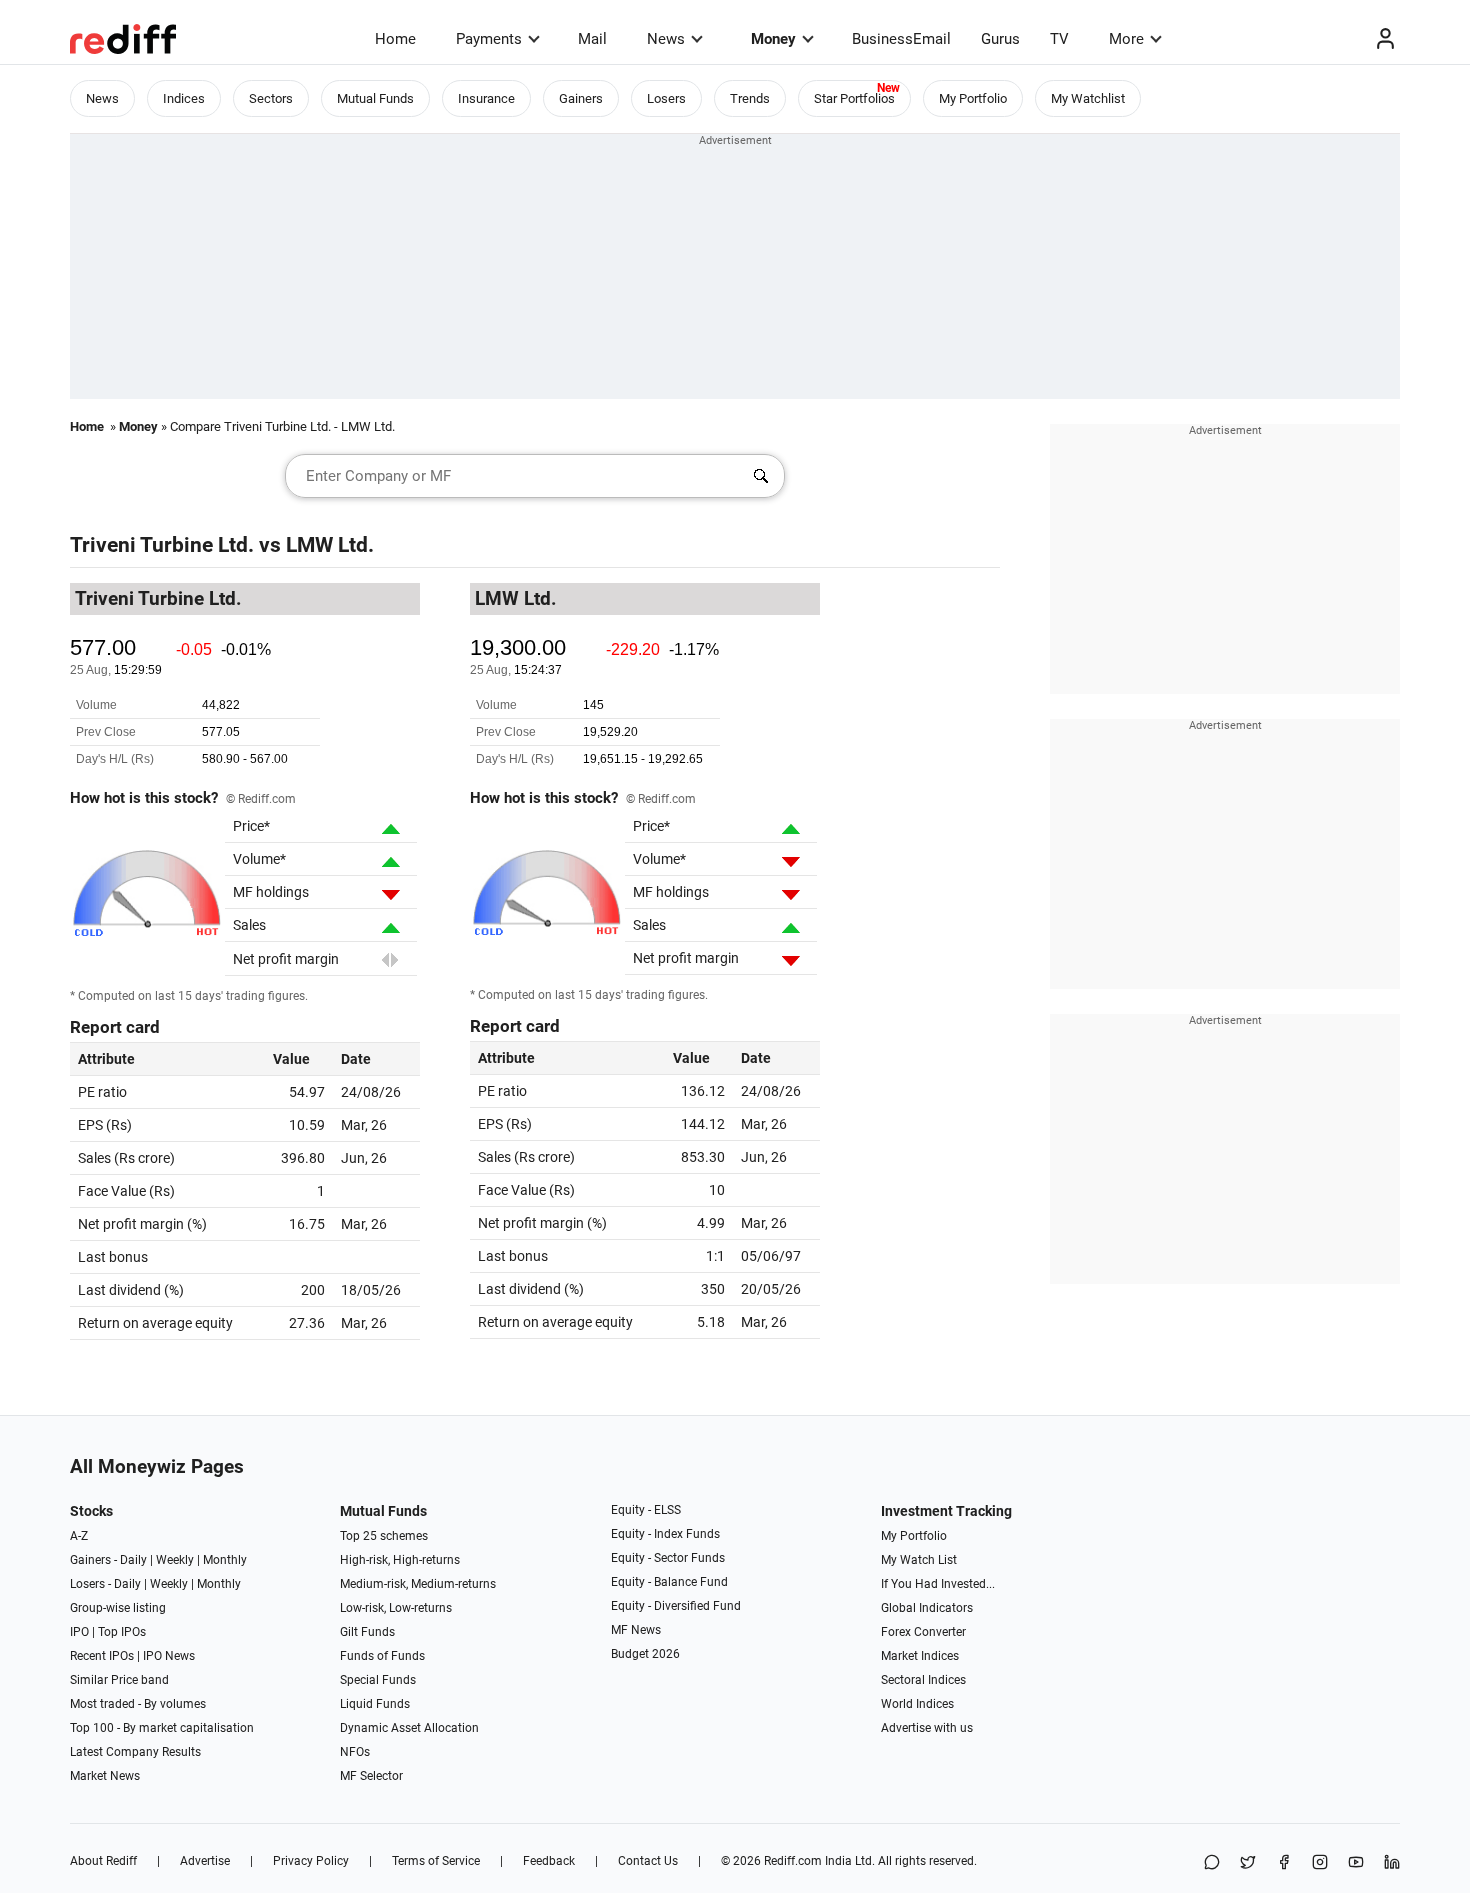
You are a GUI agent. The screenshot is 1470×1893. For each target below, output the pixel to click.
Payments (489, 39)
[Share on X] (1248, 1863)
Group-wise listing (118, 1608)
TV (1059, 39)
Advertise (205, 1861)
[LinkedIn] (1392, 1863)
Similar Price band (119, 1680)
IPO (79, 1632)
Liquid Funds (375, 1704)
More (1126, 39)
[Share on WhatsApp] (1212, 1863)
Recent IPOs (102, 1656)
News (666, 39)
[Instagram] (1320, 1863)
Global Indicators (927, 1608)
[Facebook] (1284, 1863)
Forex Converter (923, 1632)
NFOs (355, 1752)
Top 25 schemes (384, 1536)
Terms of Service (436, 1861)
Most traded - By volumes (138, 1704)
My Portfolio (973, 98)
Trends (750, 98)
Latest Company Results (135, 1752)
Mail (592, 39)
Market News (105, 1776)
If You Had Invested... (938, 1584)
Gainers (581, 98)
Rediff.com (793, 1861)
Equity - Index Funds (665, 1534)
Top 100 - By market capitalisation (162, 1728)
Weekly (175, 1560)
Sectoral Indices (923, 1680)
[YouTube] (1356, 1863)
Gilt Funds (367, 1632)
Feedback (549, 1861)
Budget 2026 (645, 1654)
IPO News (169, 1656)
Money (773, 39)
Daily (133, 1560)
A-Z (79, 1536)
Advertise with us (927, 1728)
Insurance (486, 98)
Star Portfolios (854, 98)
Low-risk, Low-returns (396, 1608)
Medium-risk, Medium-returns (418, 1584)
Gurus (1000, 39)
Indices (184, 98)
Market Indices (920, 1656)
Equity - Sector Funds (668, 1558)
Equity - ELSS (646, 1510)
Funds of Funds (382, 1656)
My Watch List (919, 1560)
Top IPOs (122, 1632)
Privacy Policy (311, 1861)
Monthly (225, 1560)
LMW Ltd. (330, 545)
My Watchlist (1088, 98)
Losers (666, 98)
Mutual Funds (375, 98)
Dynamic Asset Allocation (409, 1728)
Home (395, 39)
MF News (636, 1630)
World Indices (917, 1704)
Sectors (271, 98)
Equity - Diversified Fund (676, 1606)
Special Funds (378, 1680)
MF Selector (371, 1776)
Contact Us (648, 1861)
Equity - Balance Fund (669, 1582)
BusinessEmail (901, 39)
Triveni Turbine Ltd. (162, 545)
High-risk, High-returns (400, 1560)
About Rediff (103, 1861)
